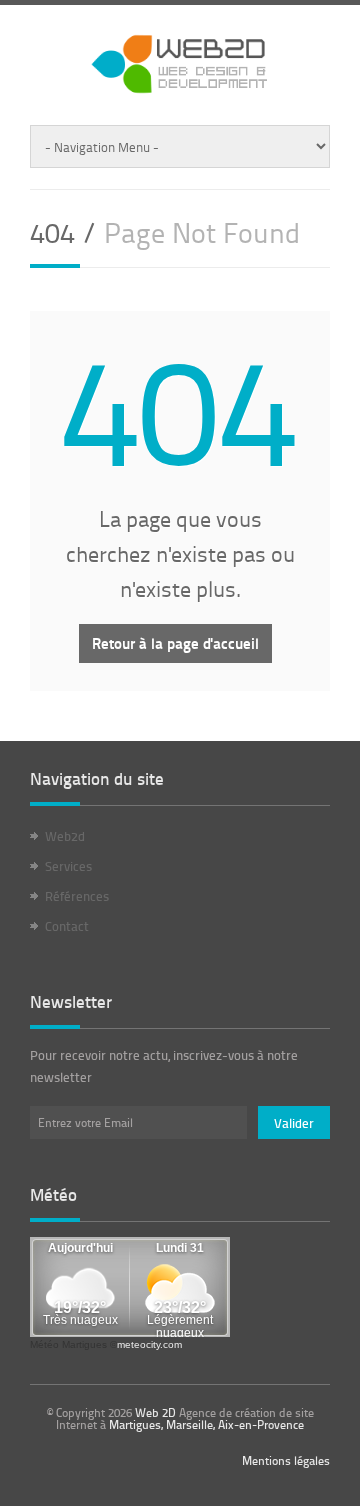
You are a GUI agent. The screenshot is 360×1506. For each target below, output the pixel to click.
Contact (67, 926)
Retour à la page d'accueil (175, 643)
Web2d (65, 836)
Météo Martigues (68, 1344)
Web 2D (155, 1412)
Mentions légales (286, 1460)
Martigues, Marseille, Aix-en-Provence (206, 1424)
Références (77, 896)
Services (68, 866)
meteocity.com (149, 1344)
